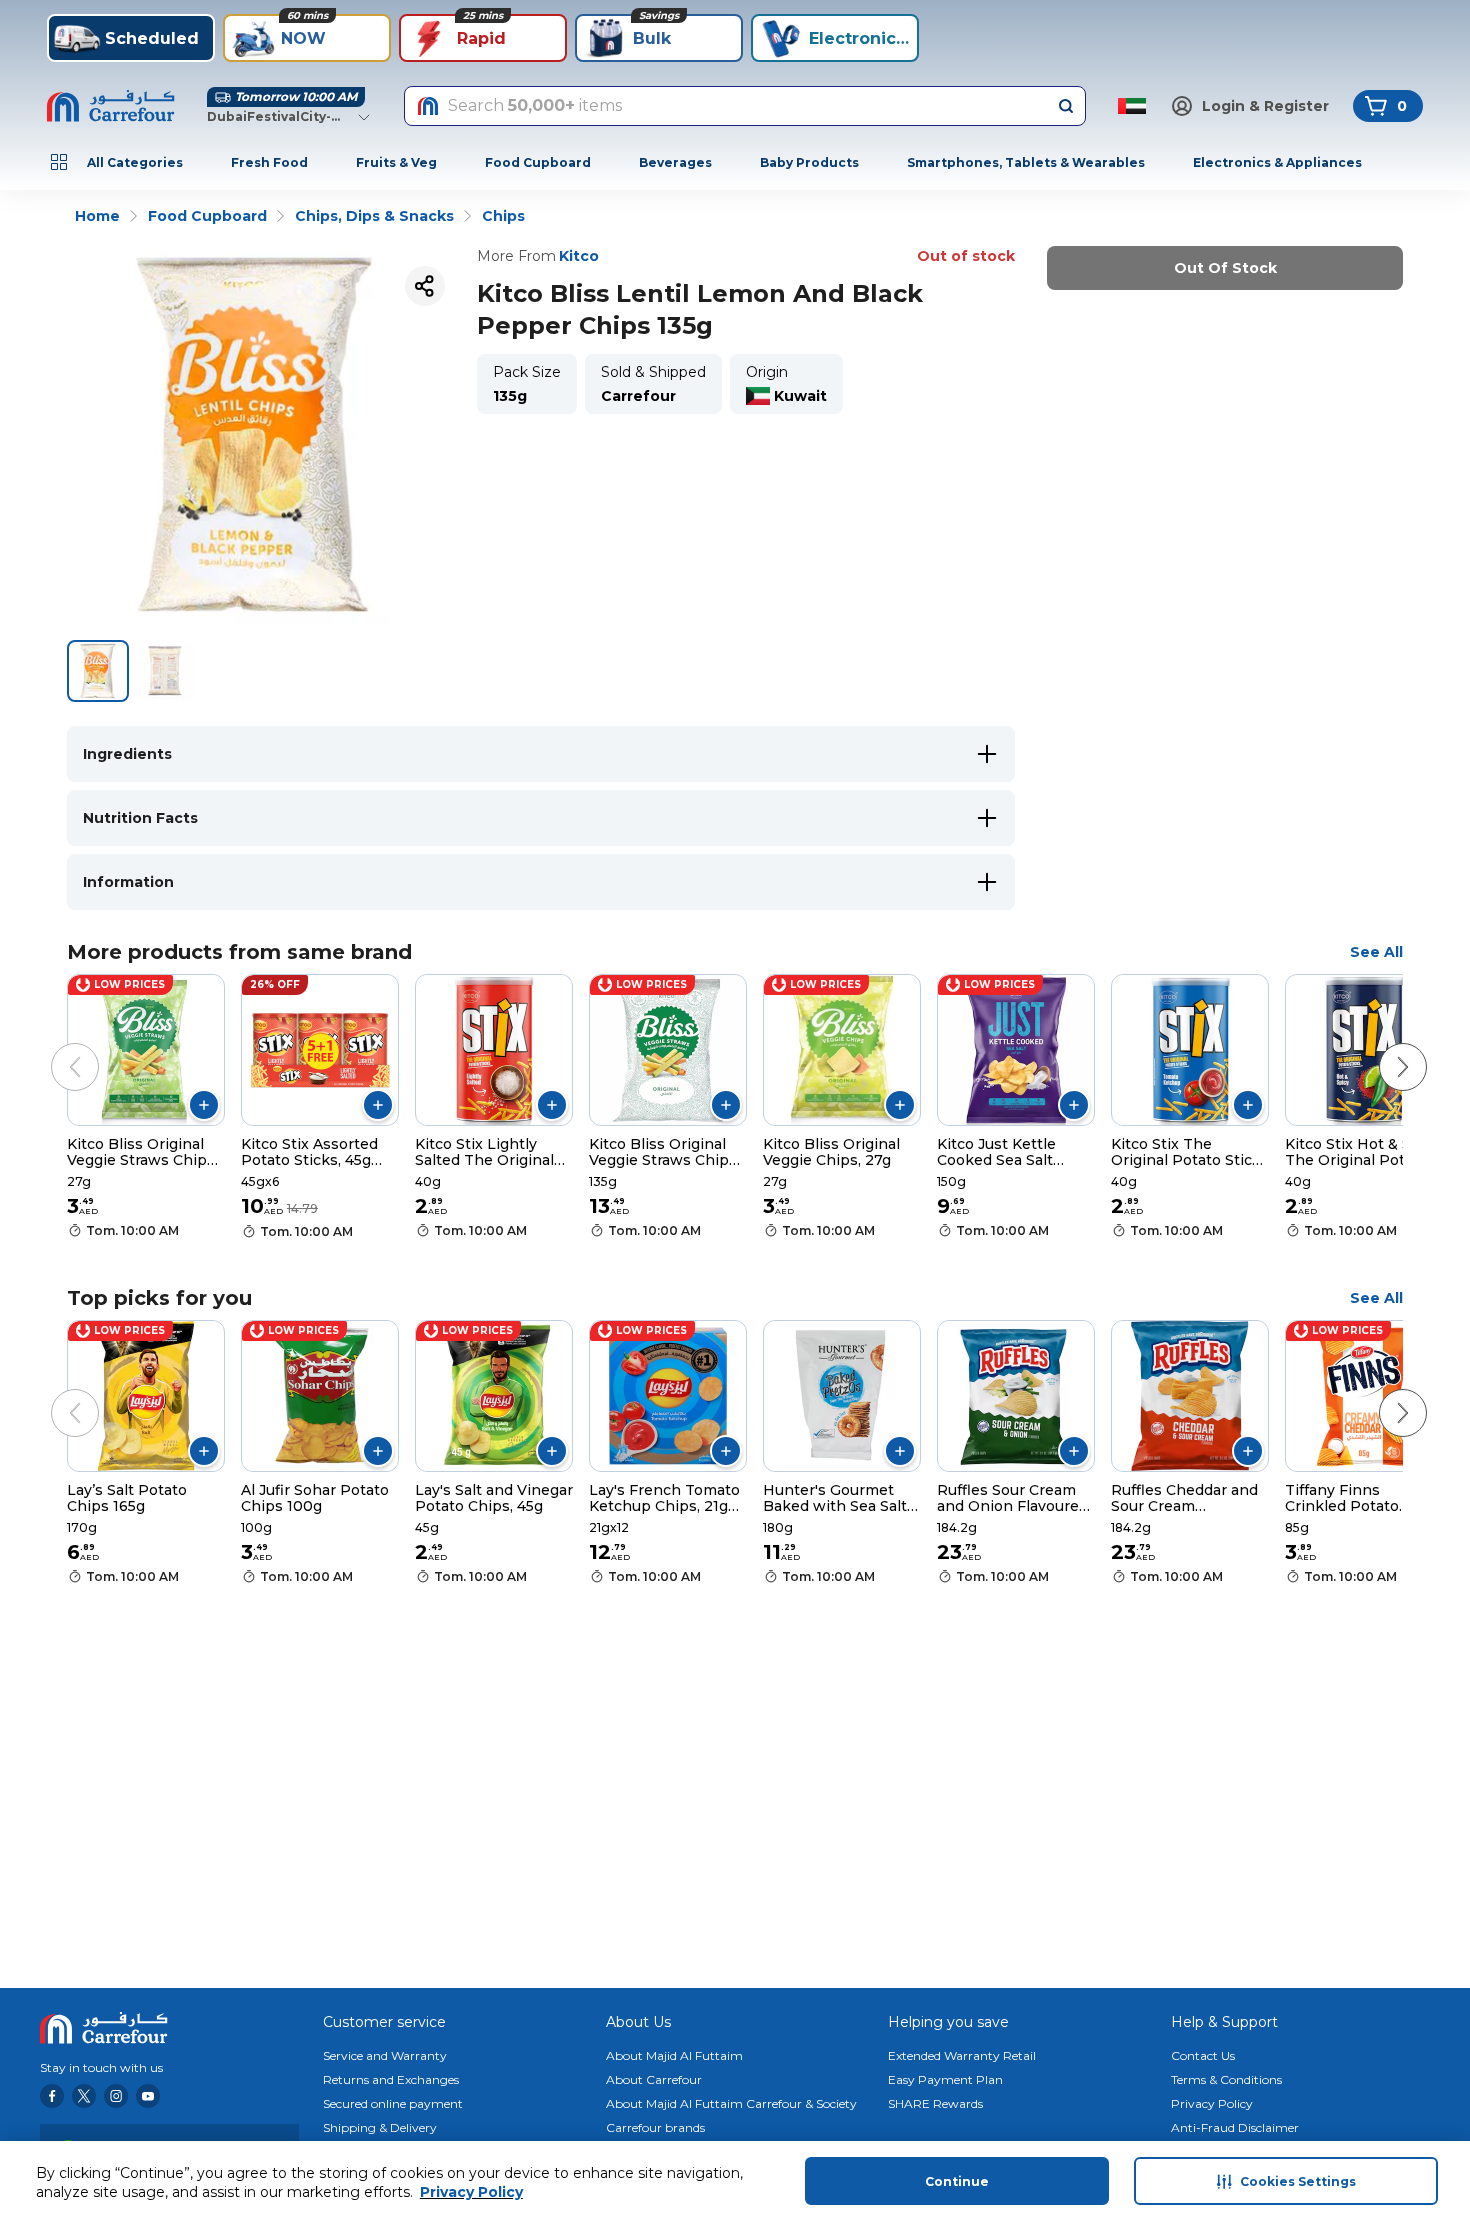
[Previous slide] (55, 1047)
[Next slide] (1383, 1047)
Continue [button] (957, 2181)
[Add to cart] (204, 1105)
